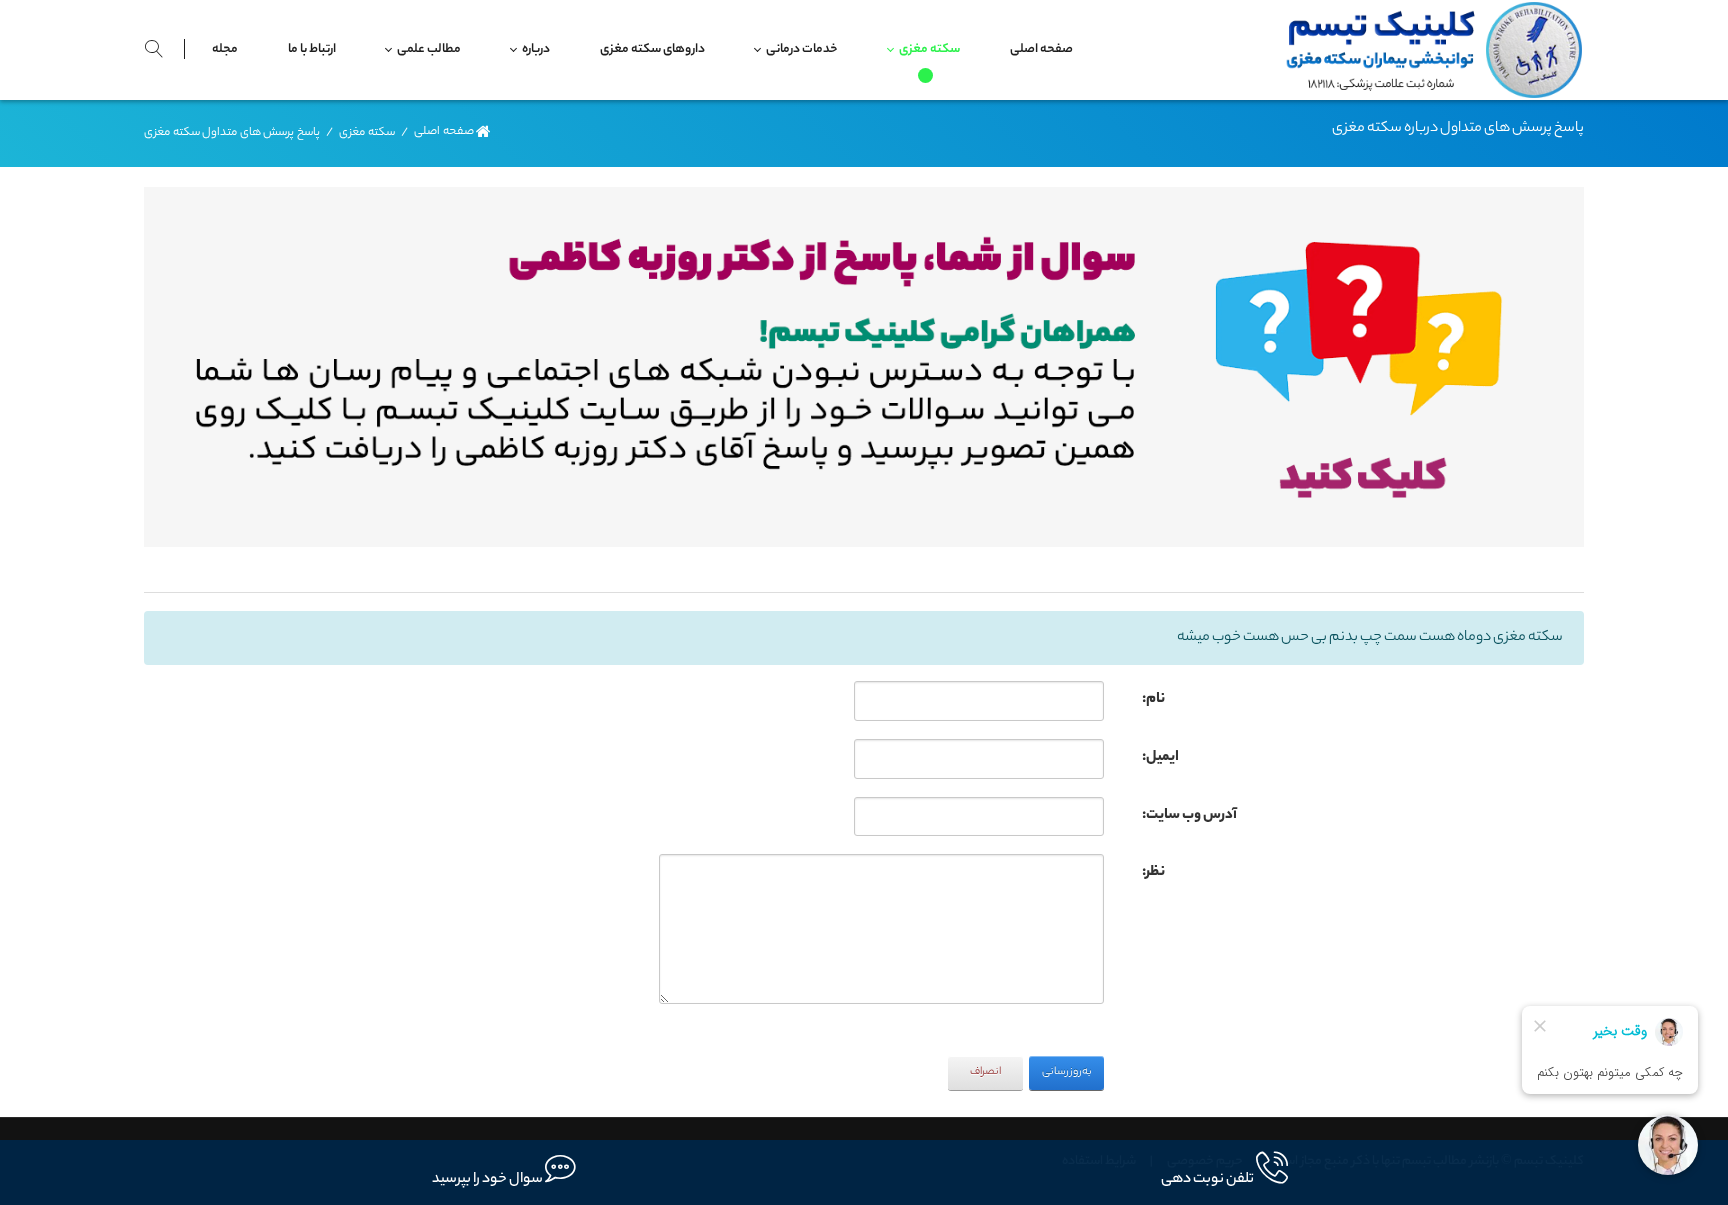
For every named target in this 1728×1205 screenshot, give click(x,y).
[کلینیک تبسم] (1427, 50)
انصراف (985, 1072)
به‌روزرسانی (1067, 1072)
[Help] (1129, 695)
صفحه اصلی (444, 133)
